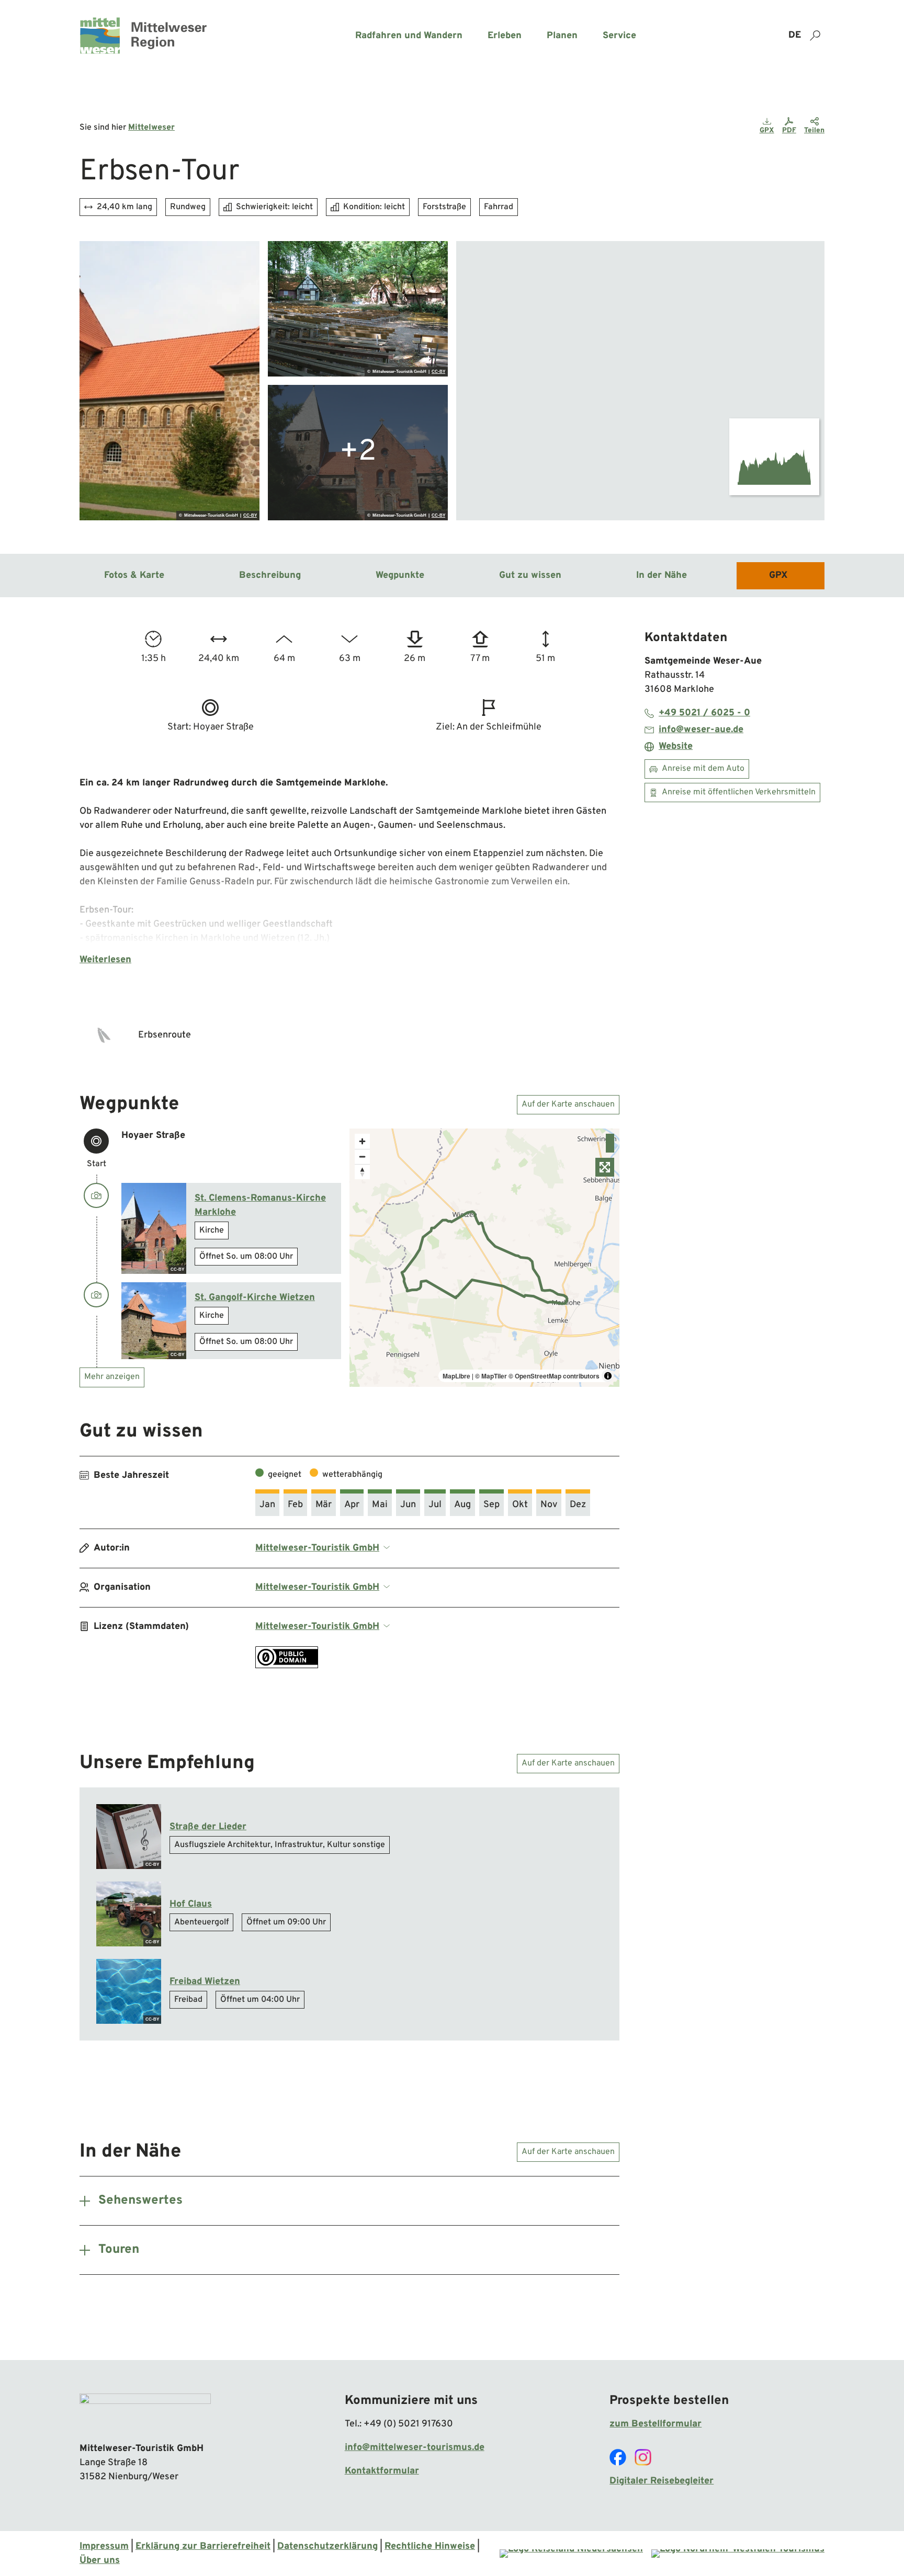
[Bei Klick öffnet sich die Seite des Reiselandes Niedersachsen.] (571, 2554)
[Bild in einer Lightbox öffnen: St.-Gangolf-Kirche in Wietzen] (169, 381)
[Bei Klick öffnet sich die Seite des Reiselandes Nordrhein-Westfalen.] (738, 2554)
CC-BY (250, 516)
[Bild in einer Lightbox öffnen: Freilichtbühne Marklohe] (358, 309)
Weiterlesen (105, 960)
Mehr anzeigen (112, 1377)
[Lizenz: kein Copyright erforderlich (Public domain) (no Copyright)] (287, 1666)
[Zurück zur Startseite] (143, 36)
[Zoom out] (362, 1156)
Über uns (100, 2561)
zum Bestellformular (656, 2424)
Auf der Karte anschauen (568, 1104)
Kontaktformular (382, 2471)
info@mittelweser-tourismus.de (415, 2448)
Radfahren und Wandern (409, 36)
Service (619, 36)
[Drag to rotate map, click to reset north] (362, 1172)
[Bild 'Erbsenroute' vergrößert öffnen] (105, 1035)
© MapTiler (491, 1376)
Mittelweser (151, 128)
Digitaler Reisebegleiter (662, 2481)
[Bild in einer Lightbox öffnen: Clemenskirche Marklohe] (358, 453)
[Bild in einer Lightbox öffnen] (145, 2413)
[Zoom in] (362, 1141)
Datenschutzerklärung (327, 2546)
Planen (562, 36)
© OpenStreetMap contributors (554, 1376)
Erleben (505, 36)
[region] (640, 381)
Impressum (104, 2546)
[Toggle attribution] (813, 509)
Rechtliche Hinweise (430, 2546)
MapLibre (791, 509)
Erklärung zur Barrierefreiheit (203, 2546)
